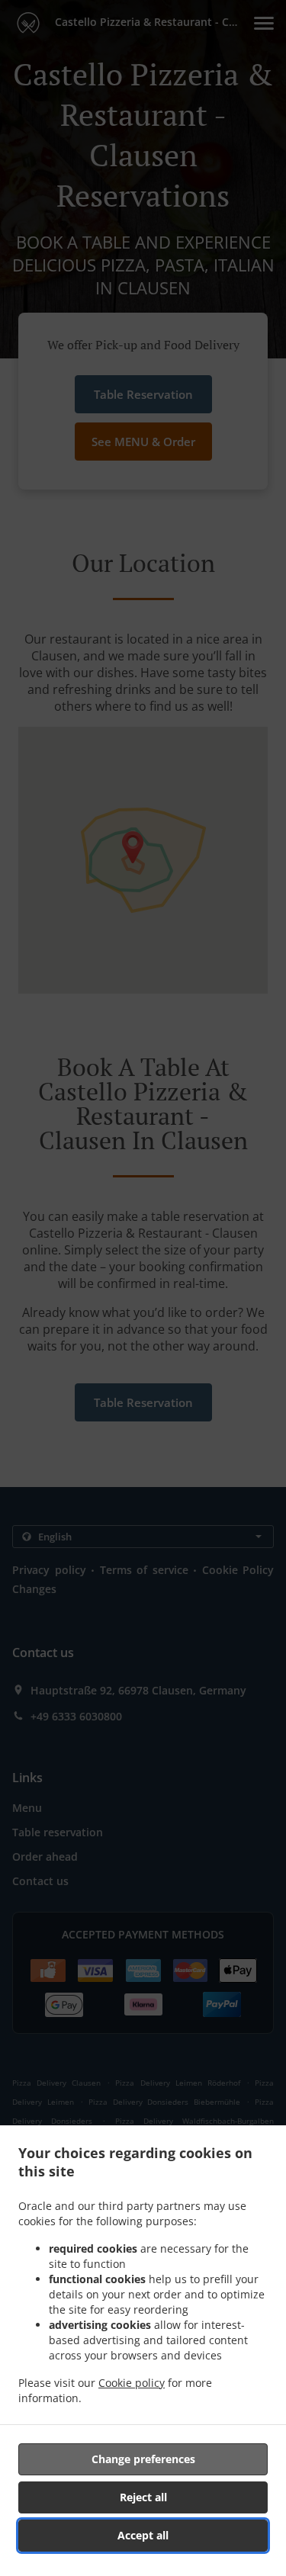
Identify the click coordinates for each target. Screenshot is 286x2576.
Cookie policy (132, 2383)
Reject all (143, 2497)
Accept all (143, 2535)
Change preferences (143, 2459)
